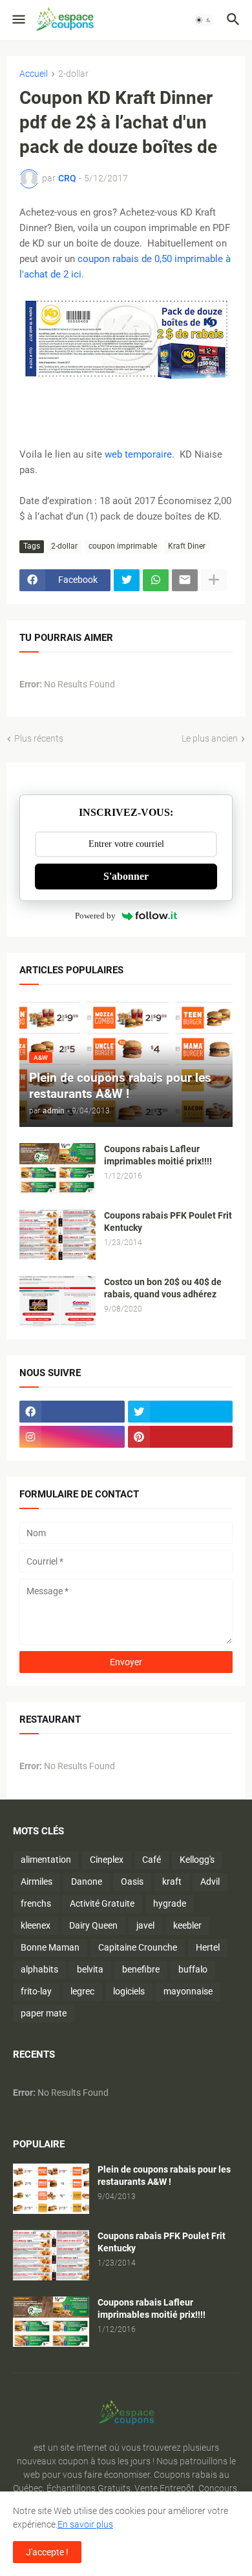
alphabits (39, 1969)
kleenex (36, 1925)
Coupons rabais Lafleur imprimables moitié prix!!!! (158, 1155)
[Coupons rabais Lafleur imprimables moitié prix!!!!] (58, 1168)
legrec (82, 1991)
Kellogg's (197, 1860)
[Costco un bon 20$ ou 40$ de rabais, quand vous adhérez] (58, 1301)
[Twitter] (127, 580)
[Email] (185, 580)
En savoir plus (85, 2524)
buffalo (193, 1969)
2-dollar (73, 74)
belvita (90, 1969)
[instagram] (72, 1437)
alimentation (46, 1860)
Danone (87, 1881)
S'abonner (126, 876)
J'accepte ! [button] (47, 2552)
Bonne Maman (50, 1947)
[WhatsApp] (156, 580)
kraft (172, 1881)
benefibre (141, 1969)
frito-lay (36, 1991)
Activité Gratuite (102, 1903)
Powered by (95, 916)
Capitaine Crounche (138, 1947)
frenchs (36, 1903)
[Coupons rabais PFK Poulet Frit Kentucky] (58, 1235)
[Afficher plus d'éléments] (214, 580)
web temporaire (138, 454)
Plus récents (39, 738)
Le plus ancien (210, 738)
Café (152, 1860)
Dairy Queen (93, 1925)
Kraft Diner (187, 546)
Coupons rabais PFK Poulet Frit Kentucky (168, 1222)
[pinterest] (181, 1437)
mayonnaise (188, 1991)
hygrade (170, 1903)
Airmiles (37, 1881)
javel (145, 1925)
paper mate (44, 2013)
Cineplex (107, 1860)
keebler (187, 1925)
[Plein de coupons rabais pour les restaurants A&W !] (51, 2189)
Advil (210, 1881)
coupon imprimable (123, 546)
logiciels (129, 1991)
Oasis (132, 1881)
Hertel (208, 1947)
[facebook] (72, 1412)
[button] (18, 20)
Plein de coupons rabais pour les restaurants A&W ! (164, 2175)
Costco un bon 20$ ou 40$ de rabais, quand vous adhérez (163, 1288)
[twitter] (181, 1412)
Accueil (34, 74)
